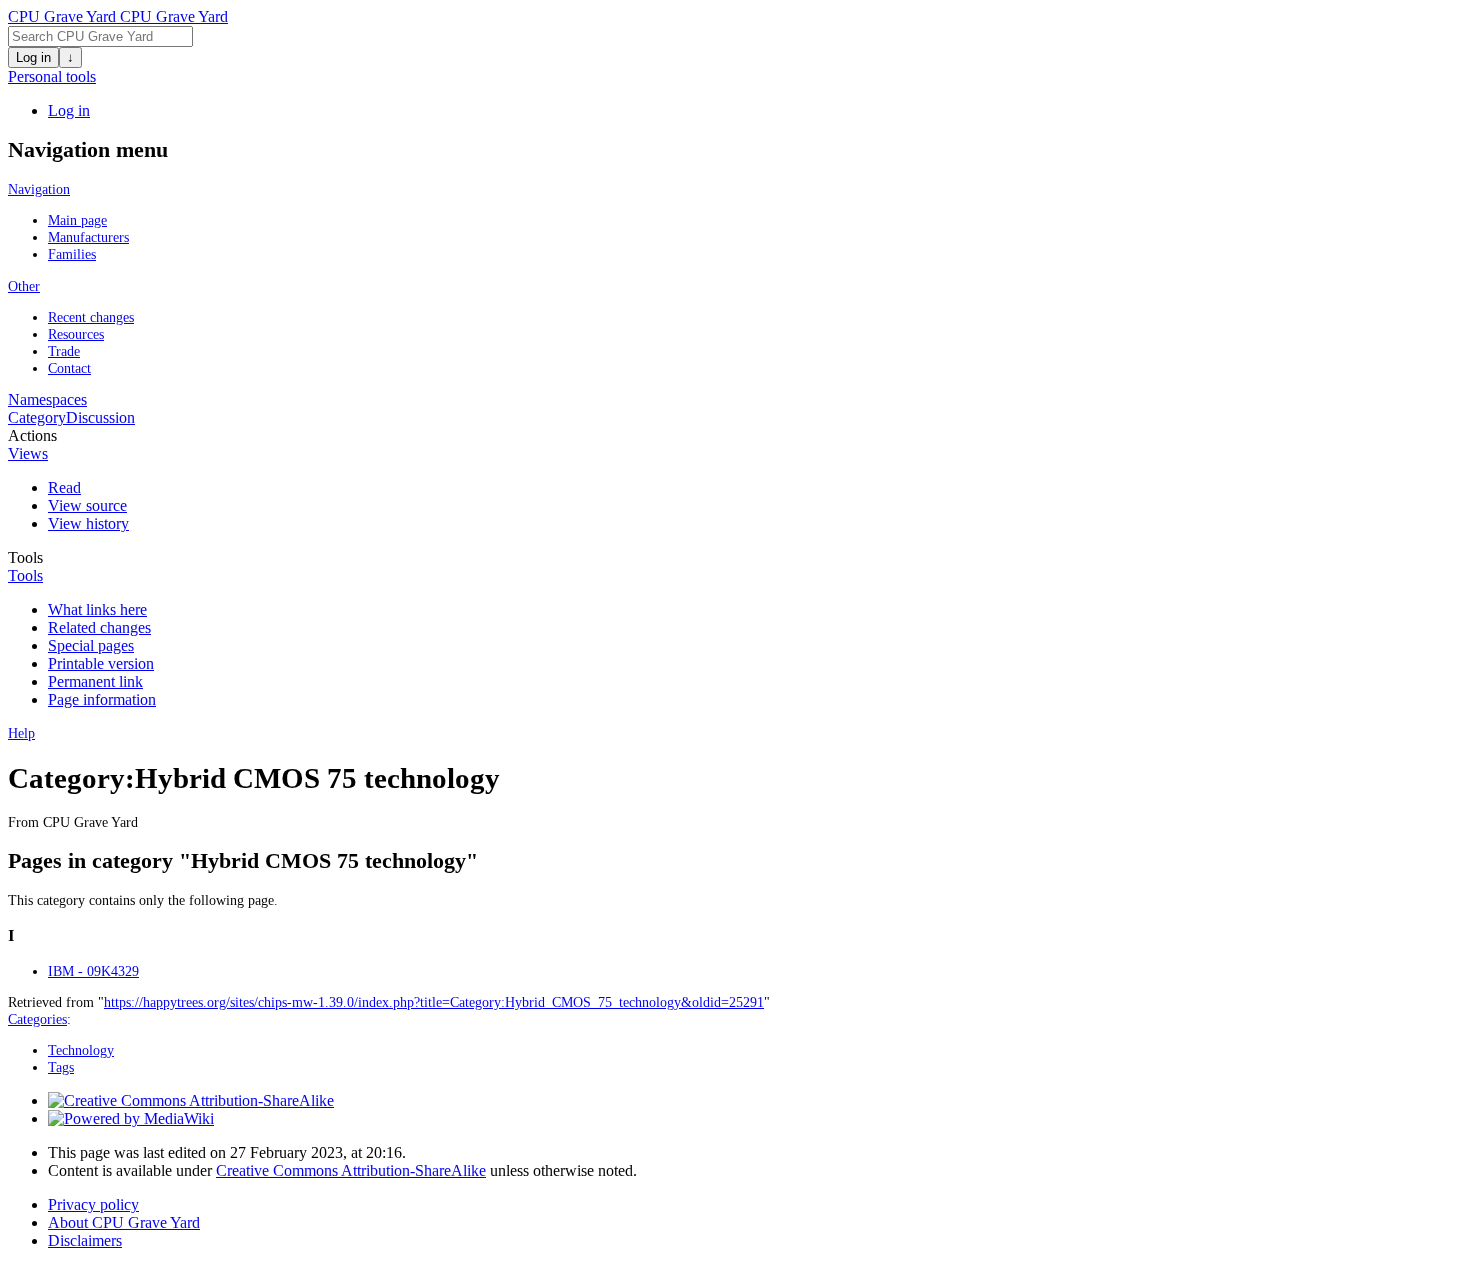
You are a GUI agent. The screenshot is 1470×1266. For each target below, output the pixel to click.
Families (72, 254)
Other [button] (24, 286)
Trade (64, 351)
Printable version (101, 663)
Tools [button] (25, 557)
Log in (33, 57)
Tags (61, 1067)
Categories (37, 1019)
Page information (102, 699)
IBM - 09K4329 (93, 971)
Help (21, 733)
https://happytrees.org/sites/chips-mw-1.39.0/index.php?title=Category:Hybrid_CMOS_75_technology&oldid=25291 (434, 1002)
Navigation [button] (39, 189)
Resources (76, 334)
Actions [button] (32, 435)
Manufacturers (88, 237)
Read (64, 487)
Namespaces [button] (47, 399)
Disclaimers (85, 1240)
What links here (97, 609)
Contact (69, 368)
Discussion (100, 417)
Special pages (91, 645)
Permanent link (95, 681)
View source (87, 505)
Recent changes (91, 317)
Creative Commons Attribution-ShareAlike (351, 1170)
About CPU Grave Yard (124, 1222)
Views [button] (28, 453)
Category (37, 417)
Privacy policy (93, 1204)
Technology (81, 1050)
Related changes (99, 627)
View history (88, 523)
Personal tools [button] (52, 76)
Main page (77, 220)
